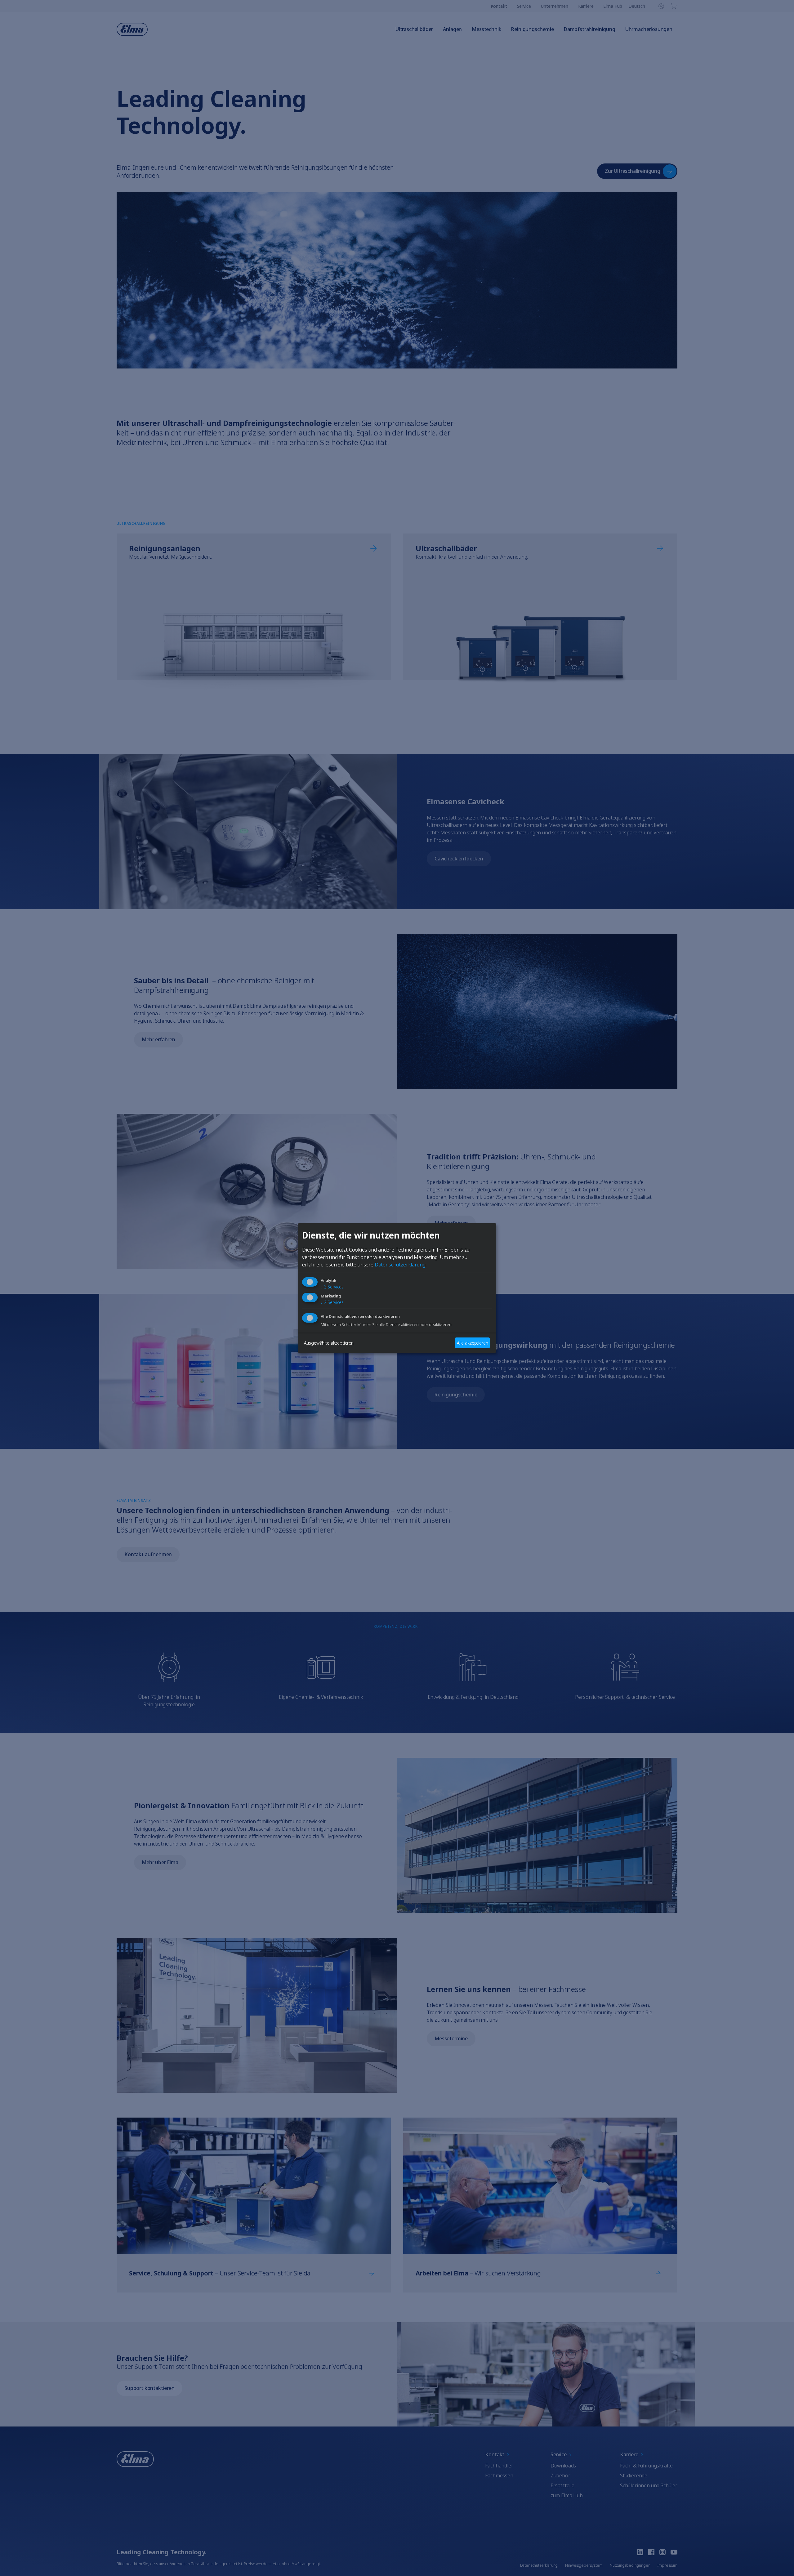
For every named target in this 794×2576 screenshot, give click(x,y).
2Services (332, 1303)
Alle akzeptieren (472, 1343)
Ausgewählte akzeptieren (329, 1343)
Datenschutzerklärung (400, 1265)
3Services (332, 1287)
